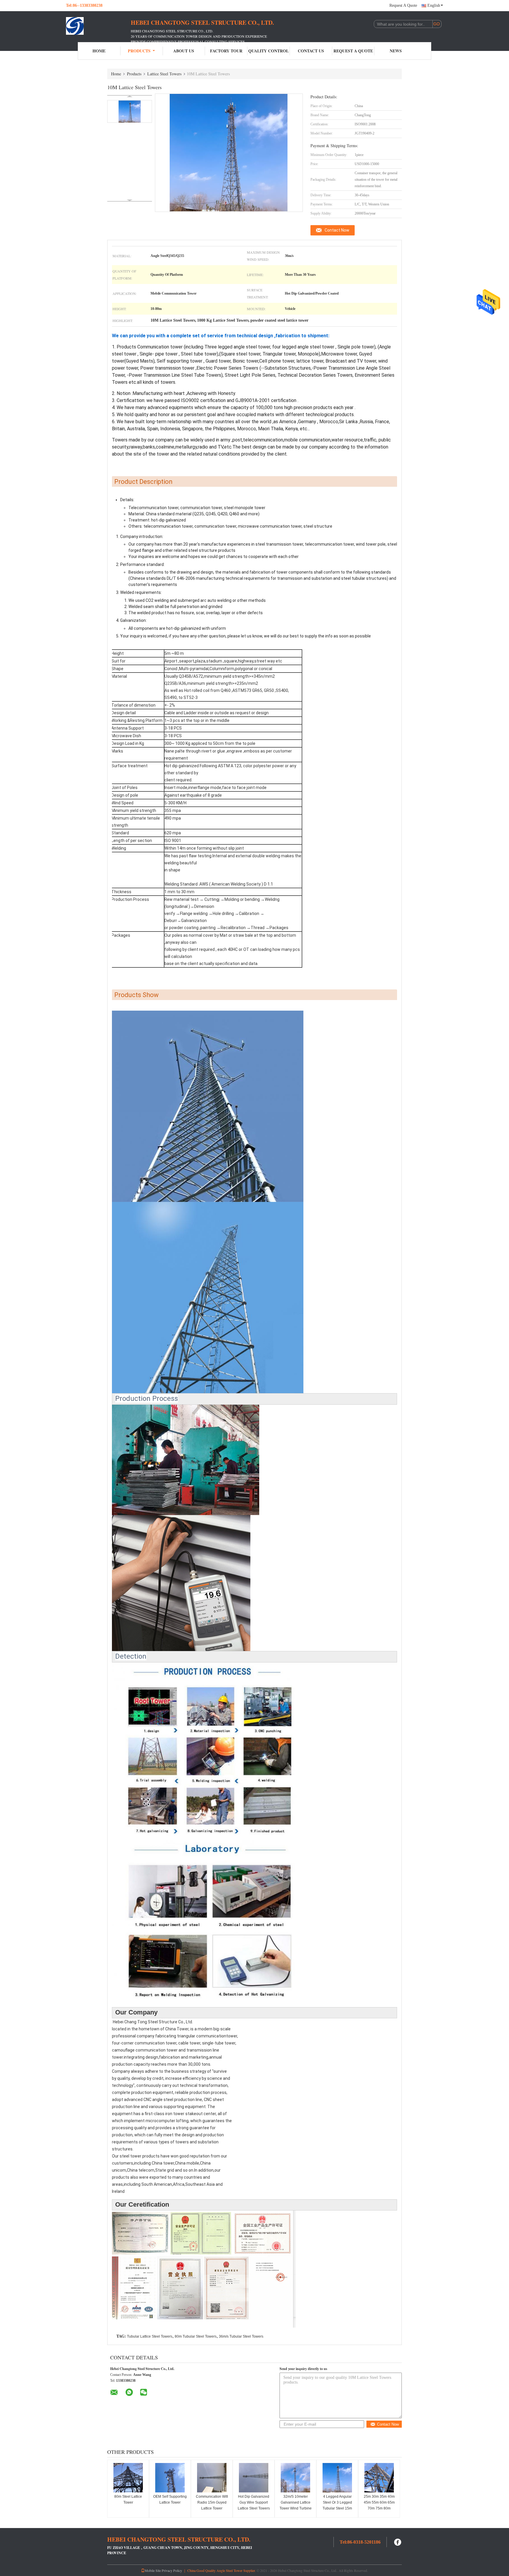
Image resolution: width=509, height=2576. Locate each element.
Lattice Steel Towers (164, 74)
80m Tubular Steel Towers (196, 2336)
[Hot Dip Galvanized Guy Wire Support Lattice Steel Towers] (254, 2478)
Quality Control (268, 51)
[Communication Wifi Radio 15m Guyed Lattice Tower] (212, 2478)
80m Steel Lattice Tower (128, 2499)
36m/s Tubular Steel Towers (241, 2336)
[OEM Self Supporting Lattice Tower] (170, 2478)
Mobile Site (153, 2570)
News (396, 51)
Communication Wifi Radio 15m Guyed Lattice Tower (212, 2502)
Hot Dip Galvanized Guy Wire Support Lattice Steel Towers (254, 2502)
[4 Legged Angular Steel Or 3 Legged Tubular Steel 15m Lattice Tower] (337, 2478)
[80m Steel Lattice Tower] (128, 2478)
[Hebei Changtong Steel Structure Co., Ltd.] (98, 26)
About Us (184, 51)
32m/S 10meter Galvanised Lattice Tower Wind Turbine (296, 2502)
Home (99, 51)
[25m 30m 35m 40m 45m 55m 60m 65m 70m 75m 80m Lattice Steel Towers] (379, 2478)
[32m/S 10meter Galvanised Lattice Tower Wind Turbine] (295, 2478)
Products (139, 51)
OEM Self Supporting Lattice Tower (170, 2499)
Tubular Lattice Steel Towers (150, 2336)
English (434, 5)
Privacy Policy (172, 2570)
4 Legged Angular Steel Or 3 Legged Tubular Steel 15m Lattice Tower (337, 2505)
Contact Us (311, 51)
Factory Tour (226, 51)
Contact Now (337, 230)
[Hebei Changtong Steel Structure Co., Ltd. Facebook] (398, 2541)
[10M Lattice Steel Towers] (130, 111)
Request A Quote (403, 5)
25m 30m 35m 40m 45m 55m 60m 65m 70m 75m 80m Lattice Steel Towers (379, 2505)
